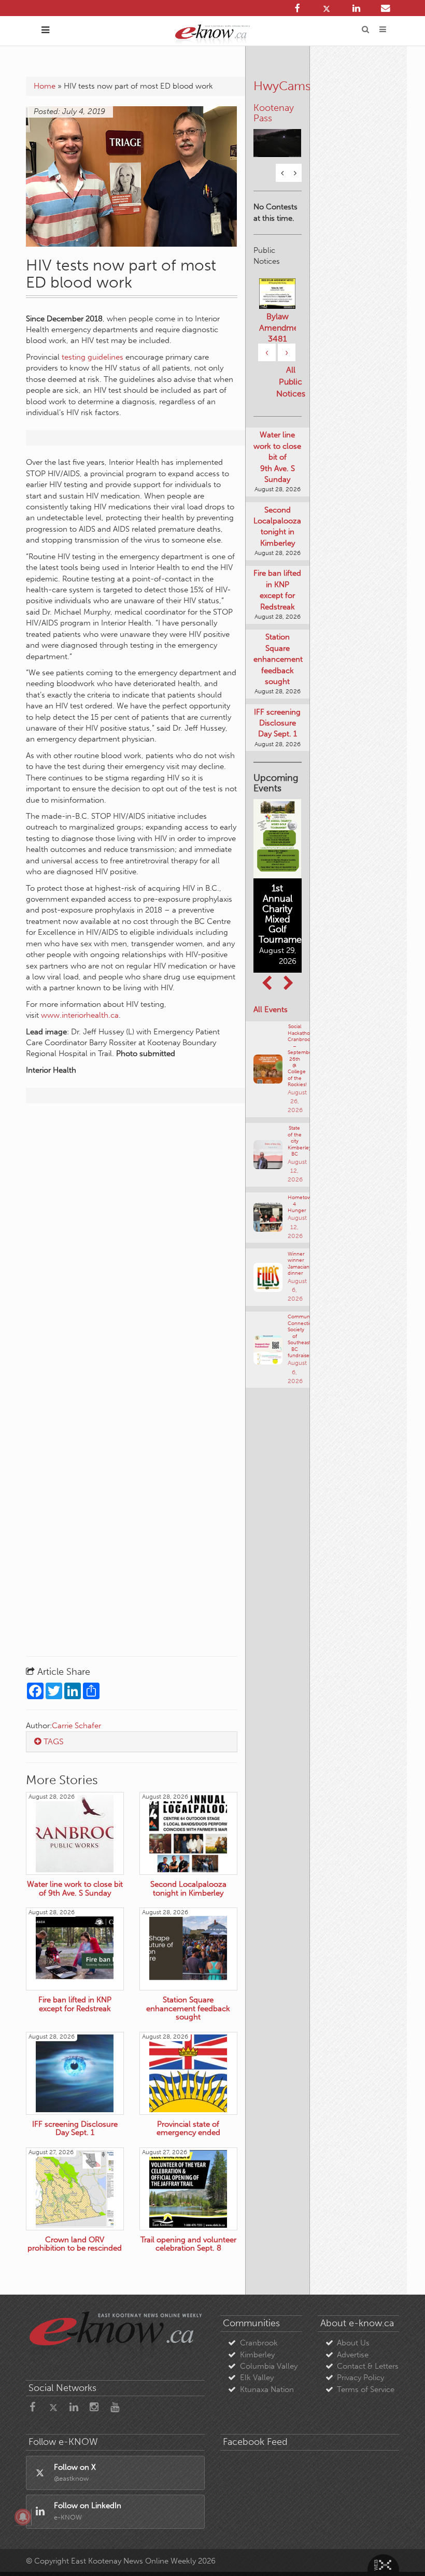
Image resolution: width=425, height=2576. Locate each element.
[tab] (132, 1742)
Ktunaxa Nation (267, 2389)
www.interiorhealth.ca (80, 1015)
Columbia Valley (269, 2366)
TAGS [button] (53, 1741)
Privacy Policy (360, 2378)
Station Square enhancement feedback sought (278, 659)
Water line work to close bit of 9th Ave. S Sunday (277, 457)
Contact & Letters (368, 2366)
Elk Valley (257, 2378)
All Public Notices (291, 382)
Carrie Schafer (76, 1726)
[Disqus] (132, 1244)
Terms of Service (366, 2389)
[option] (278, 131)
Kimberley (257, 2355)
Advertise (353, 2355)
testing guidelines (93, 357)
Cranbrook (259, 2343)
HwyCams (282, 86)
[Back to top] (393, 2544)
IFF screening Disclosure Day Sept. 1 (277, 723)
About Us (353, 2343)
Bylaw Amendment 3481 (278, 328)
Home (45, 86)
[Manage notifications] (23, 2517)
